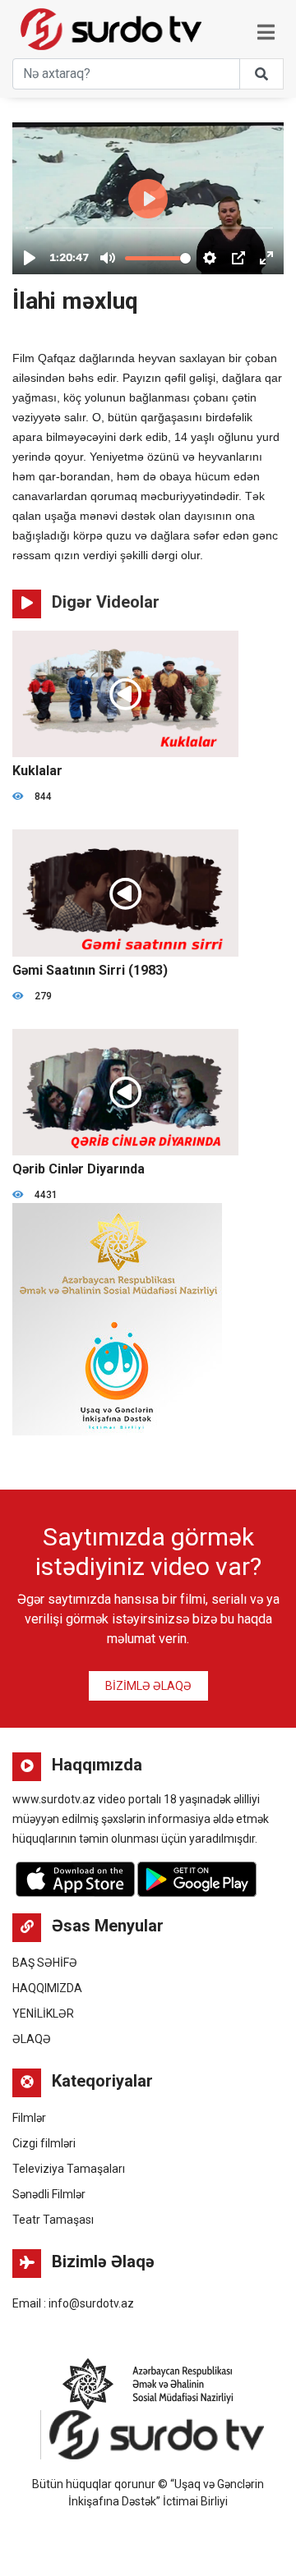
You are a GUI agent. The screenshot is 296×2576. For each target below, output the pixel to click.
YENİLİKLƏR (43, 2014)
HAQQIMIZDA (47, 1988)
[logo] (47, 25)
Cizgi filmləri (44, 2143)
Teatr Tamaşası (53, 2220)
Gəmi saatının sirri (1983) (90, 970)
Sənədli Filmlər (49, 2194)
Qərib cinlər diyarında (79, 1169)
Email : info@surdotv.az (73, 2303)
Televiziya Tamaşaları (69, 2169)
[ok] (261, 74)
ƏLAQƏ (32, 2039)
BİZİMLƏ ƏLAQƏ (148, 1686)
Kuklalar (37, 771)
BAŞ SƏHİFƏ (45, 1963)
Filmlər (29, 2118)
